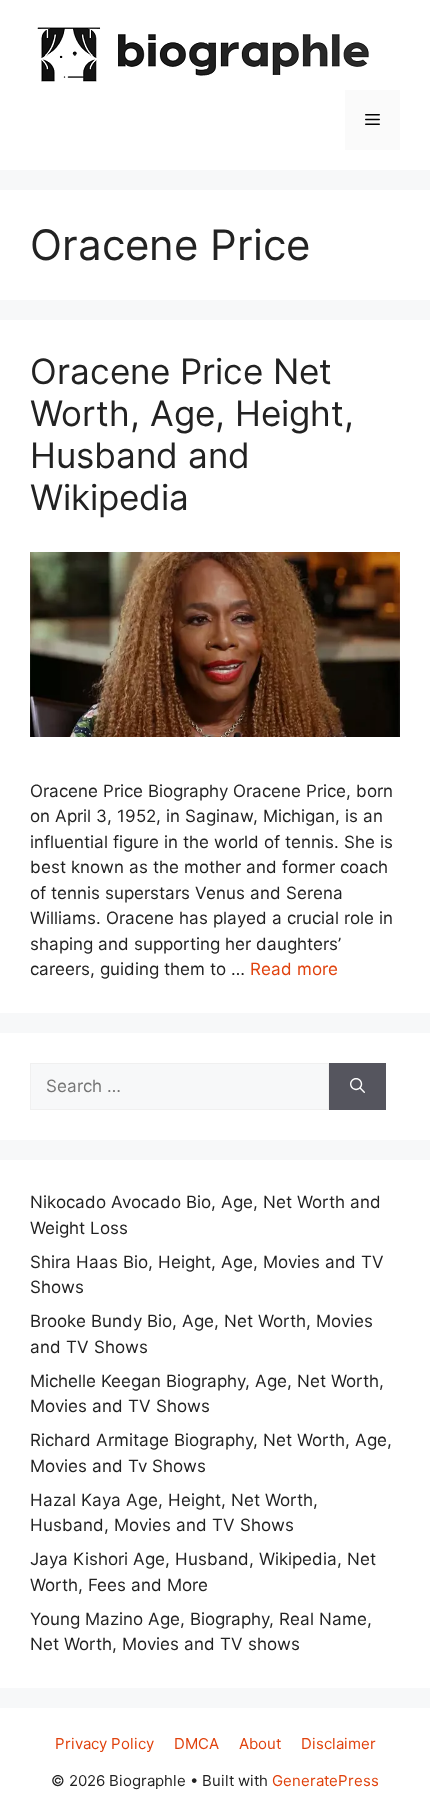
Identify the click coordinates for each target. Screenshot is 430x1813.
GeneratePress (325, 1780)
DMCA (196, 1743)
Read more (294, 969)
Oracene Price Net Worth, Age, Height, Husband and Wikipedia (192, 434)
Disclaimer (338, 1743)
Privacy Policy (104, 1743)
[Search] (357, 1087)
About (260, 1743)
